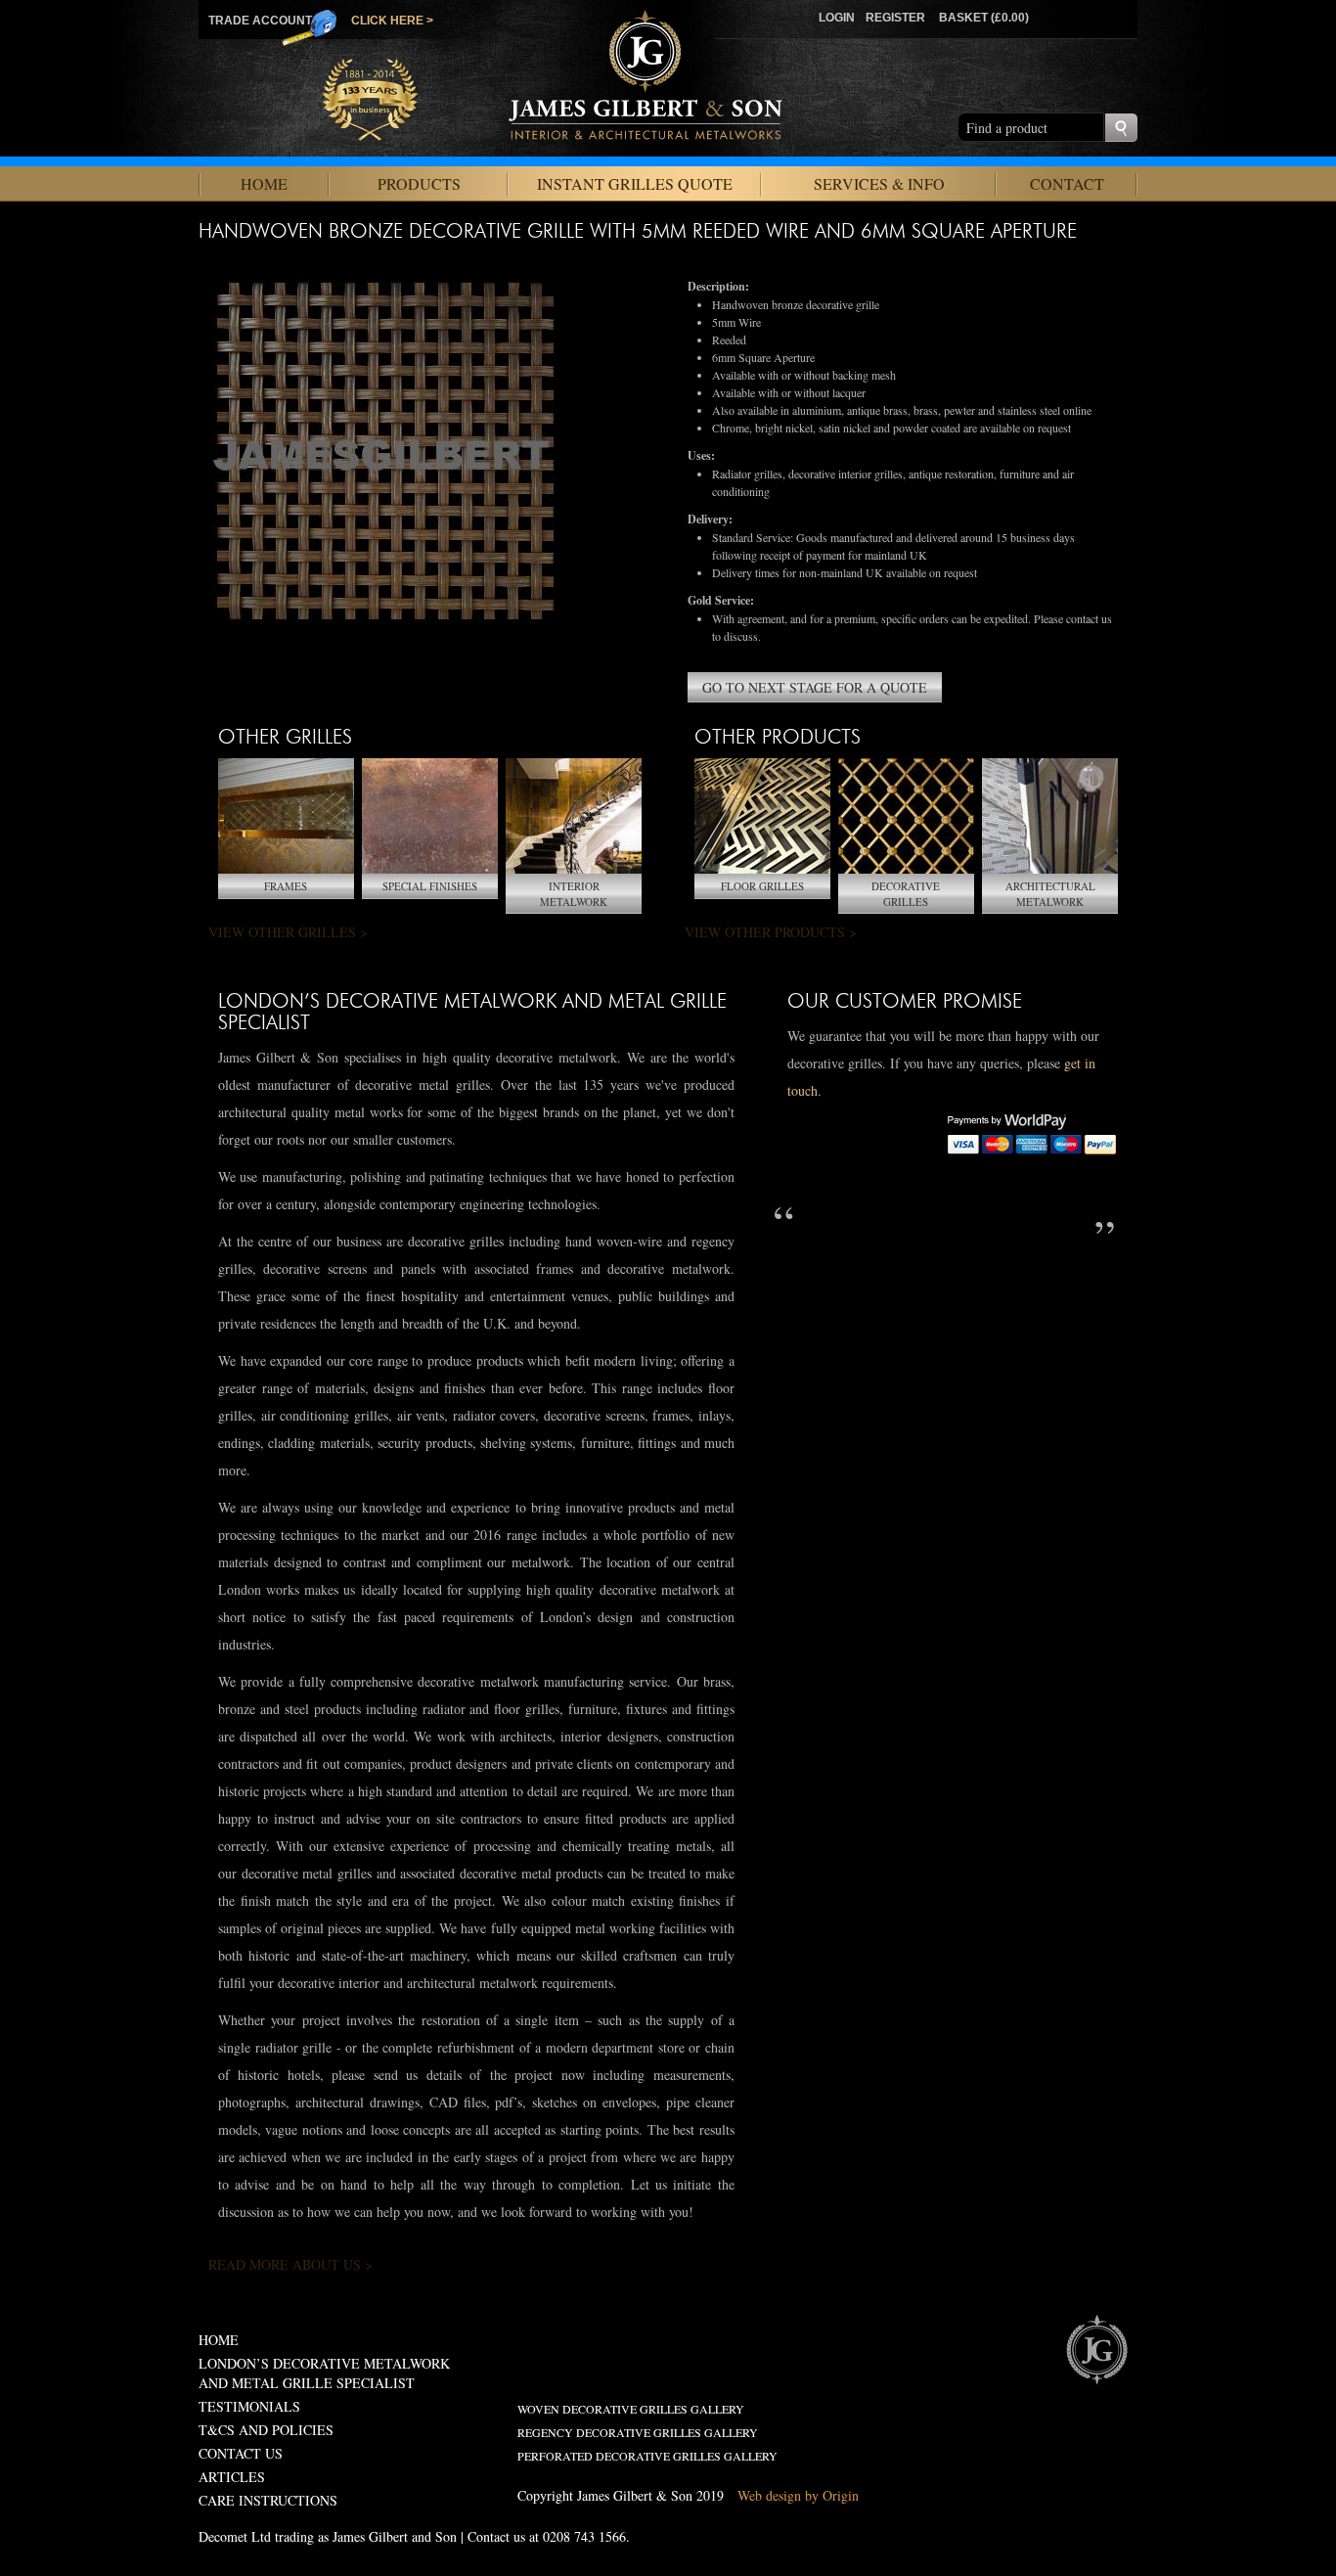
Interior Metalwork (574, 894)
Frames (286, 886)
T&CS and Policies (266, 2430)
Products (419, 183)
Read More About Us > (290, 2264)
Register (895, 18)
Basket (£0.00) (984, 18)
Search (1121, 128)
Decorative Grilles (906, 894)
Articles (232, 2477)
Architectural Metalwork (1050, 894)
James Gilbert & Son (1096, 2349)
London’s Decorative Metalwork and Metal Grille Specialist (324, 2373)
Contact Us (241, 2453)
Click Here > (392, 21)
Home (264, 183)
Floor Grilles (762, 886)
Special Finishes (430, 886)
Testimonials (249, 2406)
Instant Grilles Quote (635, 183)
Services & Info (879, 183)
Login (837, 18)
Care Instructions (268, 2500)
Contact (1067, 183)
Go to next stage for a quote (815, 687)
